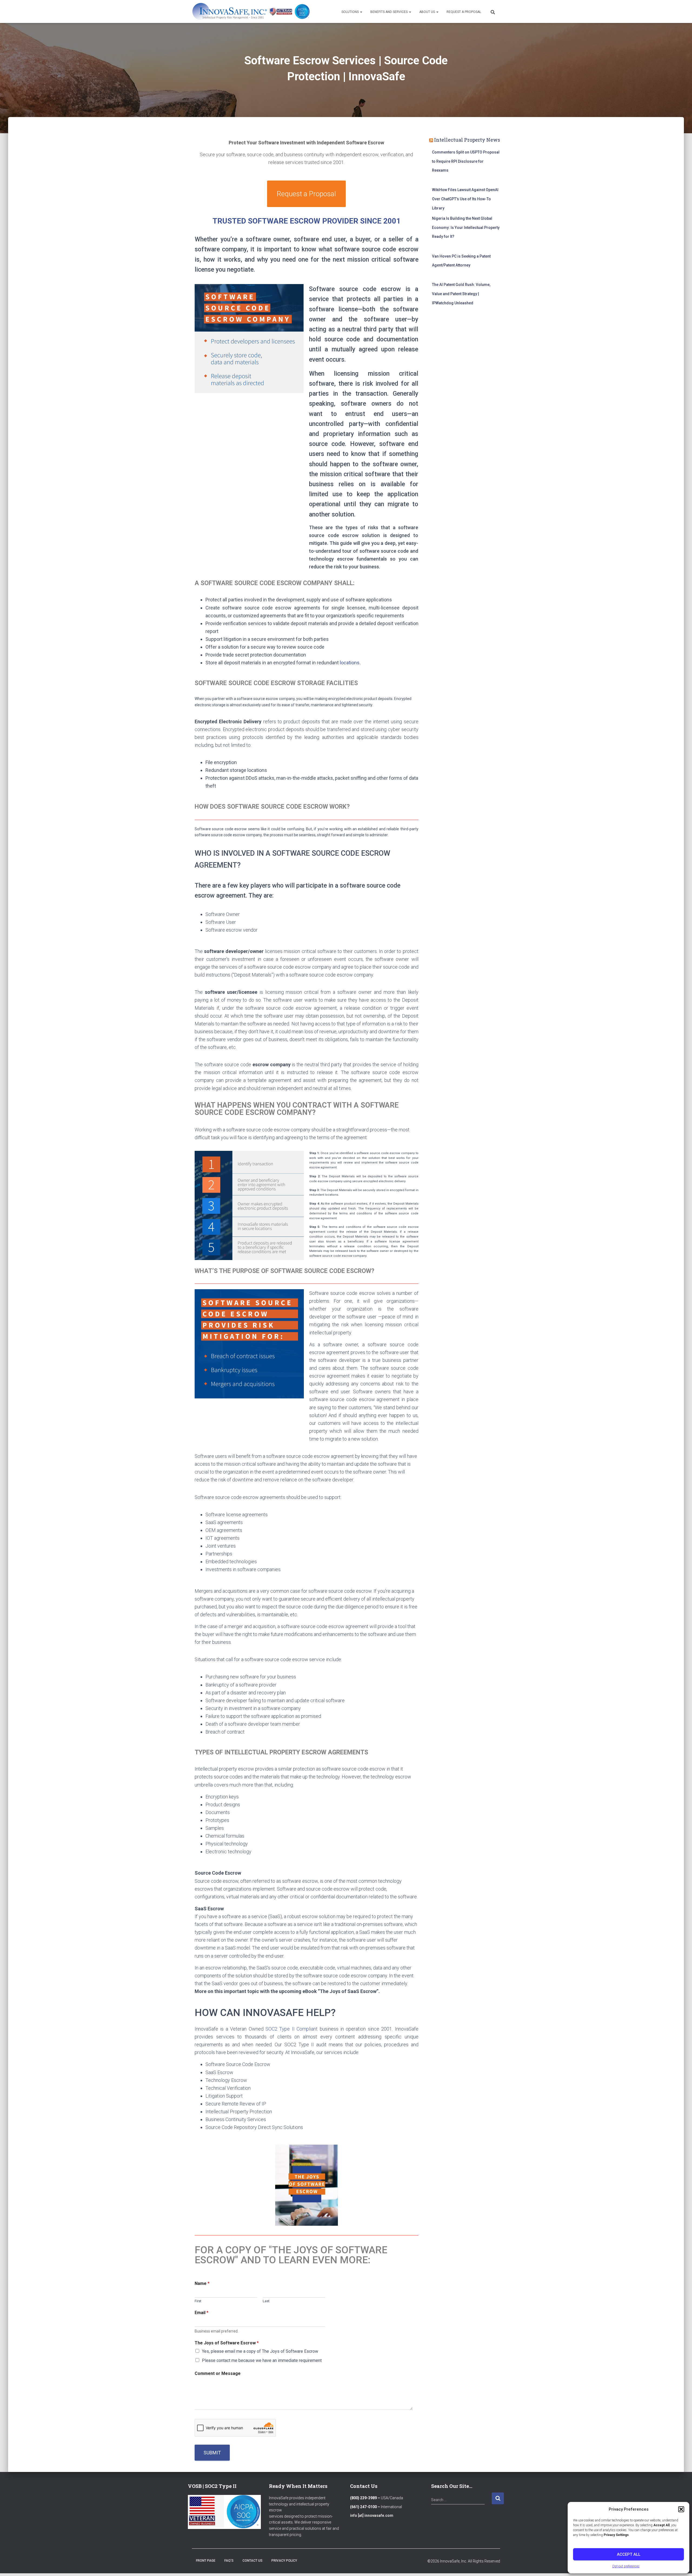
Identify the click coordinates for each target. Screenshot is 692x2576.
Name (202, 2283)
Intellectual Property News (467, 140)
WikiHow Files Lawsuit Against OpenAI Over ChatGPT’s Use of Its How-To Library (465, 199)
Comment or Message (218, 2373)
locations (350, 663)
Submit (212, 2453)
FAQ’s (229, 2561)
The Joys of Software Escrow (227, 2343)
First (198, 2301)
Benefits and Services (389, 12)
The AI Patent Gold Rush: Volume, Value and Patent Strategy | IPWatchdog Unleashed (461, 294)
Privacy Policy (284, 2561)
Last (266, 2301)
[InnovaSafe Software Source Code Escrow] (251, 11)
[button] (681, 2509)
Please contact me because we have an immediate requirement (262, 2360)
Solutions (350, 12)
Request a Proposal (464, 12)
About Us (427, 12)
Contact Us (252, 2561)
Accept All (629, 2554)
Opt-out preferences (626, 2566)
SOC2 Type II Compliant (292, 2029)
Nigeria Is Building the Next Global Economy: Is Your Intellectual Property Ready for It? (466, 227)
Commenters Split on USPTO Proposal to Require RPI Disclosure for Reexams (466, 161)
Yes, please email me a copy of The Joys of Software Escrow (260, 2351)
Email (202, 2313)
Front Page (206, 2561)
